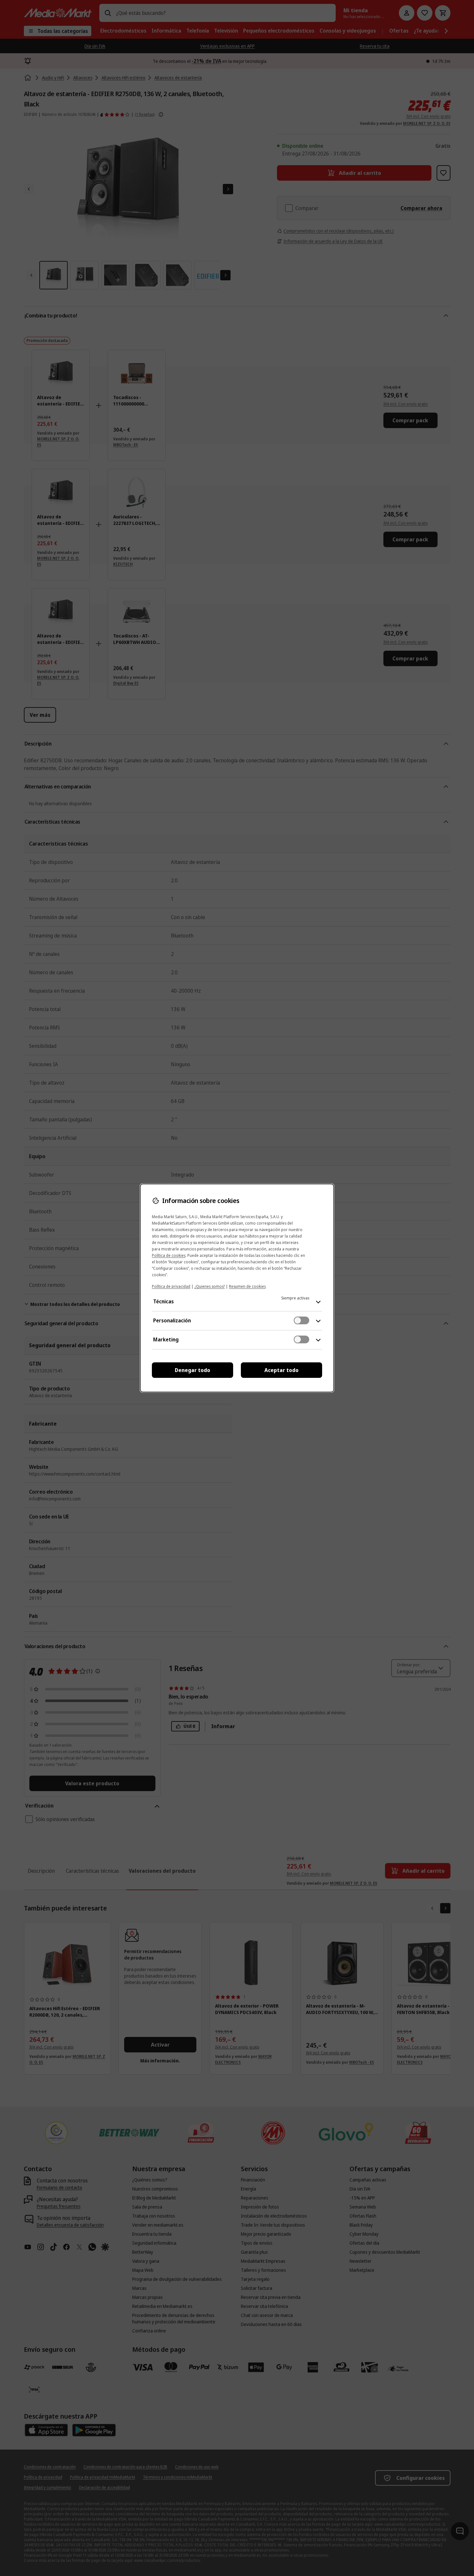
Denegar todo (193, 1370)
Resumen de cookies (247, 1286)
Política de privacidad (171, 1286)
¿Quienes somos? (210, 1286)
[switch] (301, 1320)
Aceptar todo (281, 1370)
